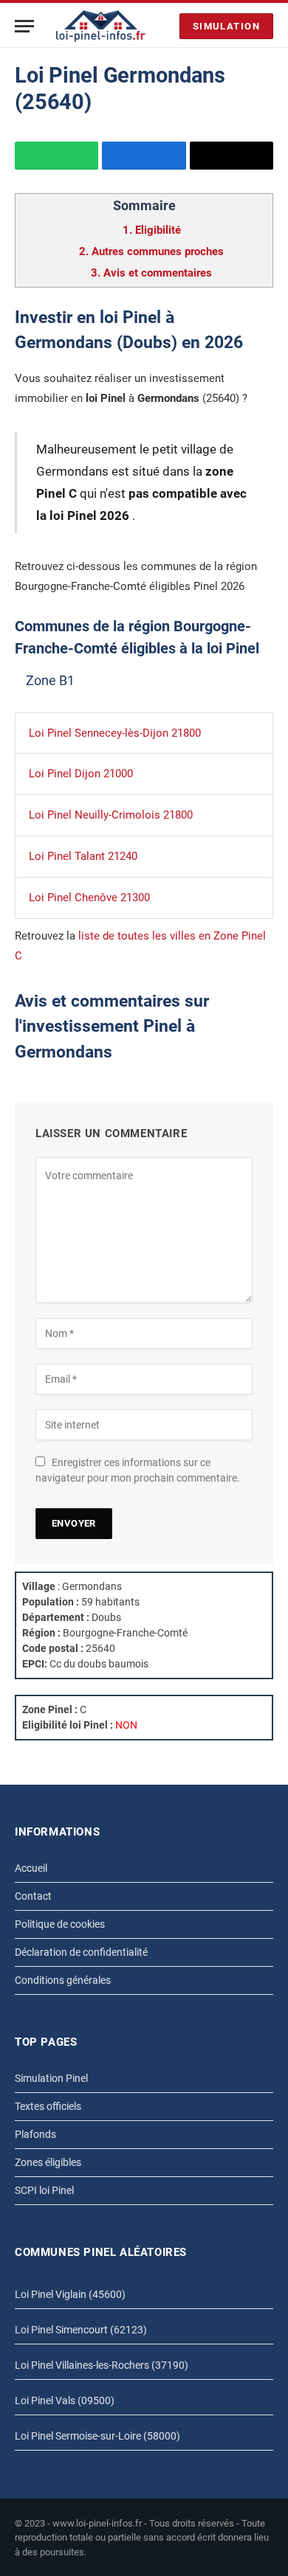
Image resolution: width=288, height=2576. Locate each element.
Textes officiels (48, 2106)
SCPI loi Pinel (44, 2190)
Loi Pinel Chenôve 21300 (89, 898)
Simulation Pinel (51, 2078)
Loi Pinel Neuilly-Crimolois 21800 (111, 815)
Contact (33, 1896)
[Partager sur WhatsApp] (56, 156)
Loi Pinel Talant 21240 (83, 856)
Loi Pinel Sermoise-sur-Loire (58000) (97, 2436)
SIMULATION (226, 26)
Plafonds (35, 2134)
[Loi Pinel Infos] (101, 26)
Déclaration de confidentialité (81, 1952)
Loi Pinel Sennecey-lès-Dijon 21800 (115, 733)
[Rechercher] (165, 26)
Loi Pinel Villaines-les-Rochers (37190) (102, 2365)
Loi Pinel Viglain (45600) (70, 2294)
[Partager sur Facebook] (144, 156)
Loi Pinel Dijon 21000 (81, 774)
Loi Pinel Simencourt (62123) (81, 2330)
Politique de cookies (60, 1924)
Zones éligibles (48, 2162)
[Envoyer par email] (232, 156)
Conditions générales (63, 1980)
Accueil (31, 1868)
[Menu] (24, 26)
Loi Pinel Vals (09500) (65, 2400)
